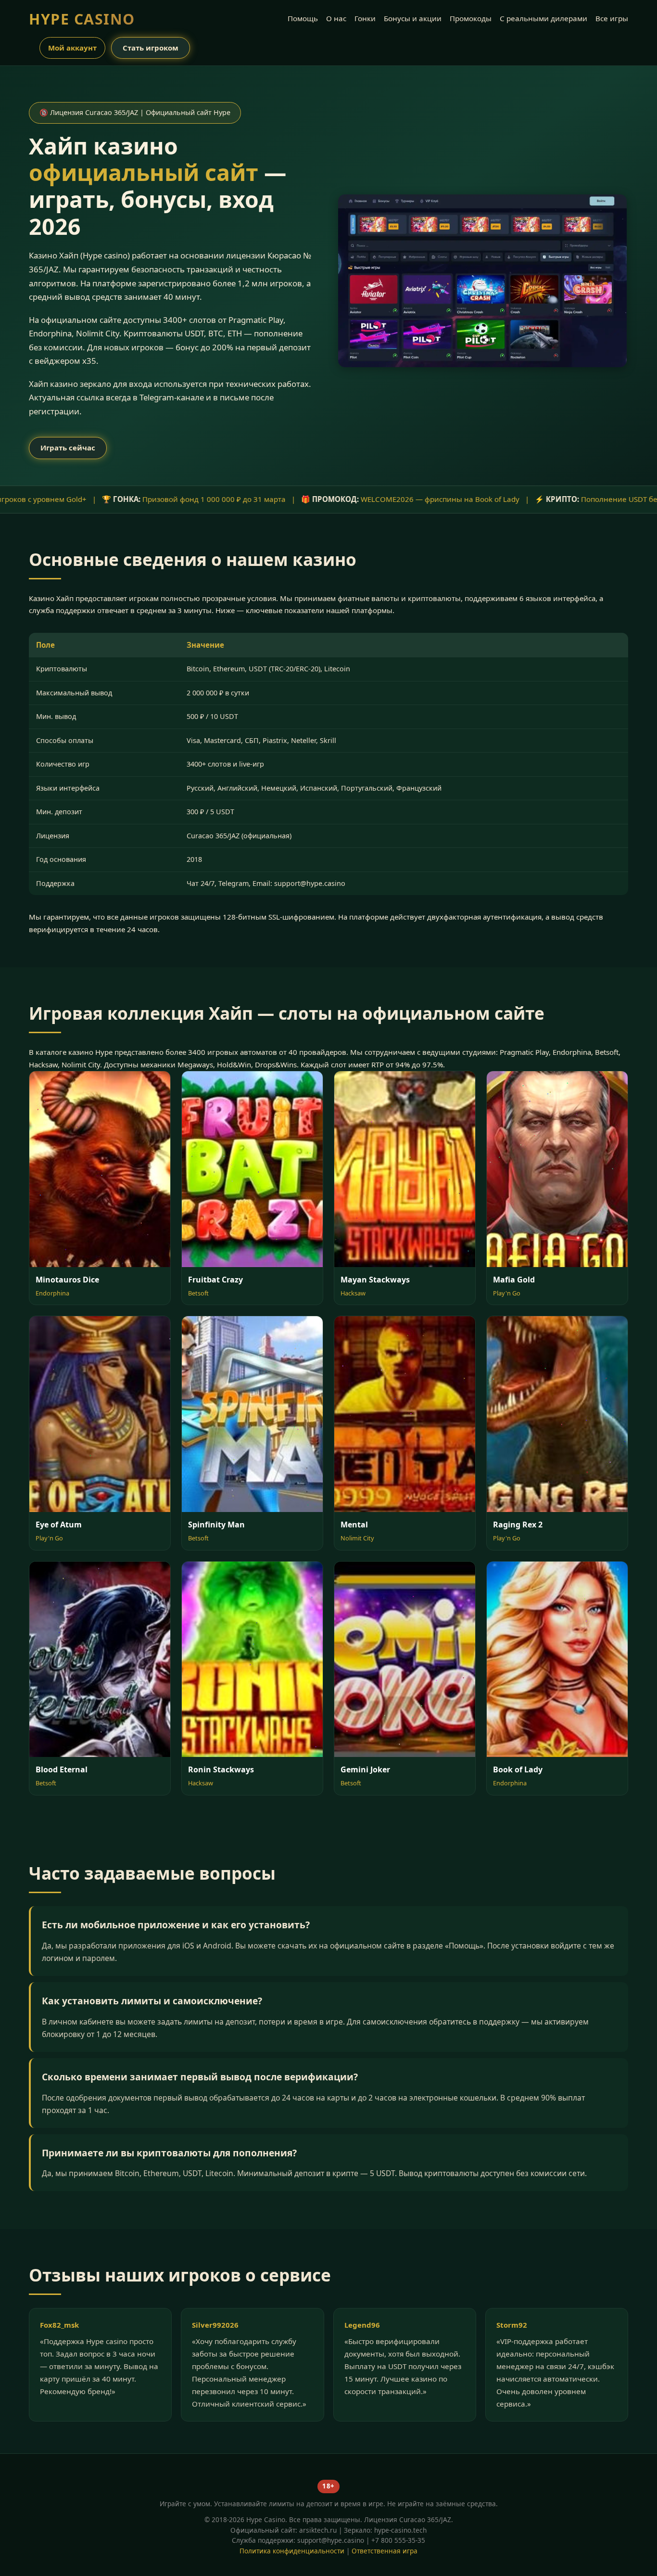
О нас (336, 18)
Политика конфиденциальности (292, 2551)
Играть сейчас (68, 448)
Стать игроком (151, 48)
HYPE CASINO (82, 19)
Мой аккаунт (72, 48)
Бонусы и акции (413, 18)
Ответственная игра (385, 2551)
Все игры (612, 18)
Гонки (365, 18)
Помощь (303, 18)
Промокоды (471, 18)
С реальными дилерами (543, 18)
